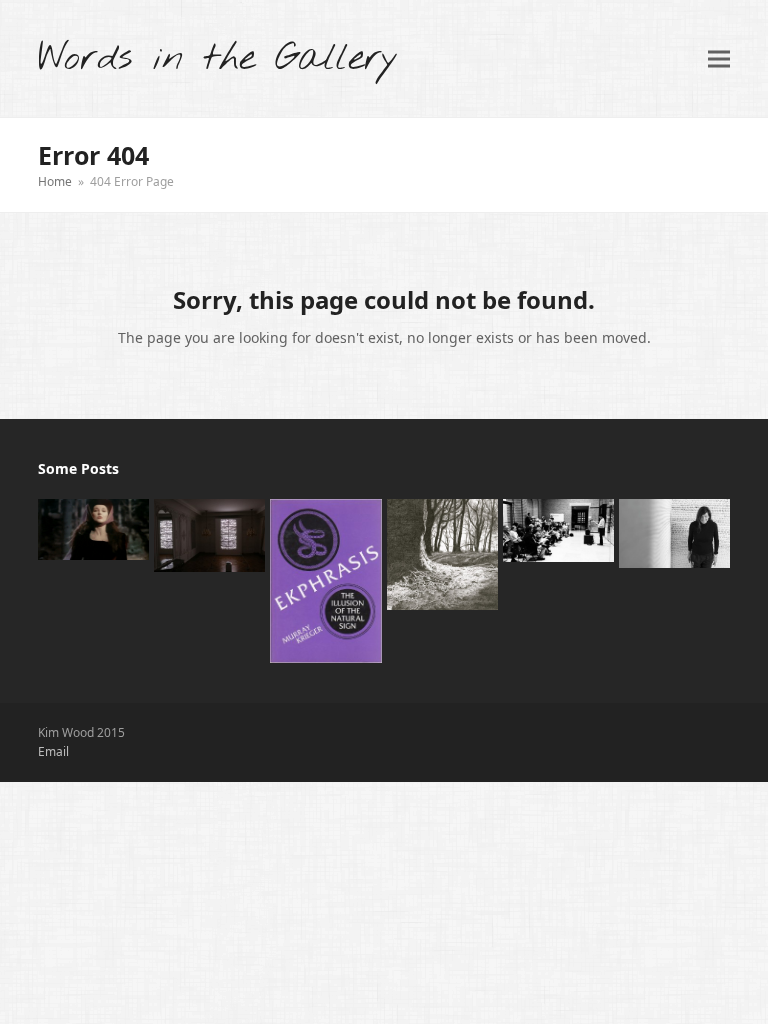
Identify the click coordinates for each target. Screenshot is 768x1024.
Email (53, 751)
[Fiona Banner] (674, 532)
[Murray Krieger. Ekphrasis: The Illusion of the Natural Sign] (325, 579)
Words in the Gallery (218, 58)
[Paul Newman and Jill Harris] (442, 553)
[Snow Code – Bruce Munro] (209, 534)
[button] (719, 58)
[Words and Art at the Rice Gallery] (558, 529)
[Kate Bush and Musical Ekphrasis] (93, 528)
